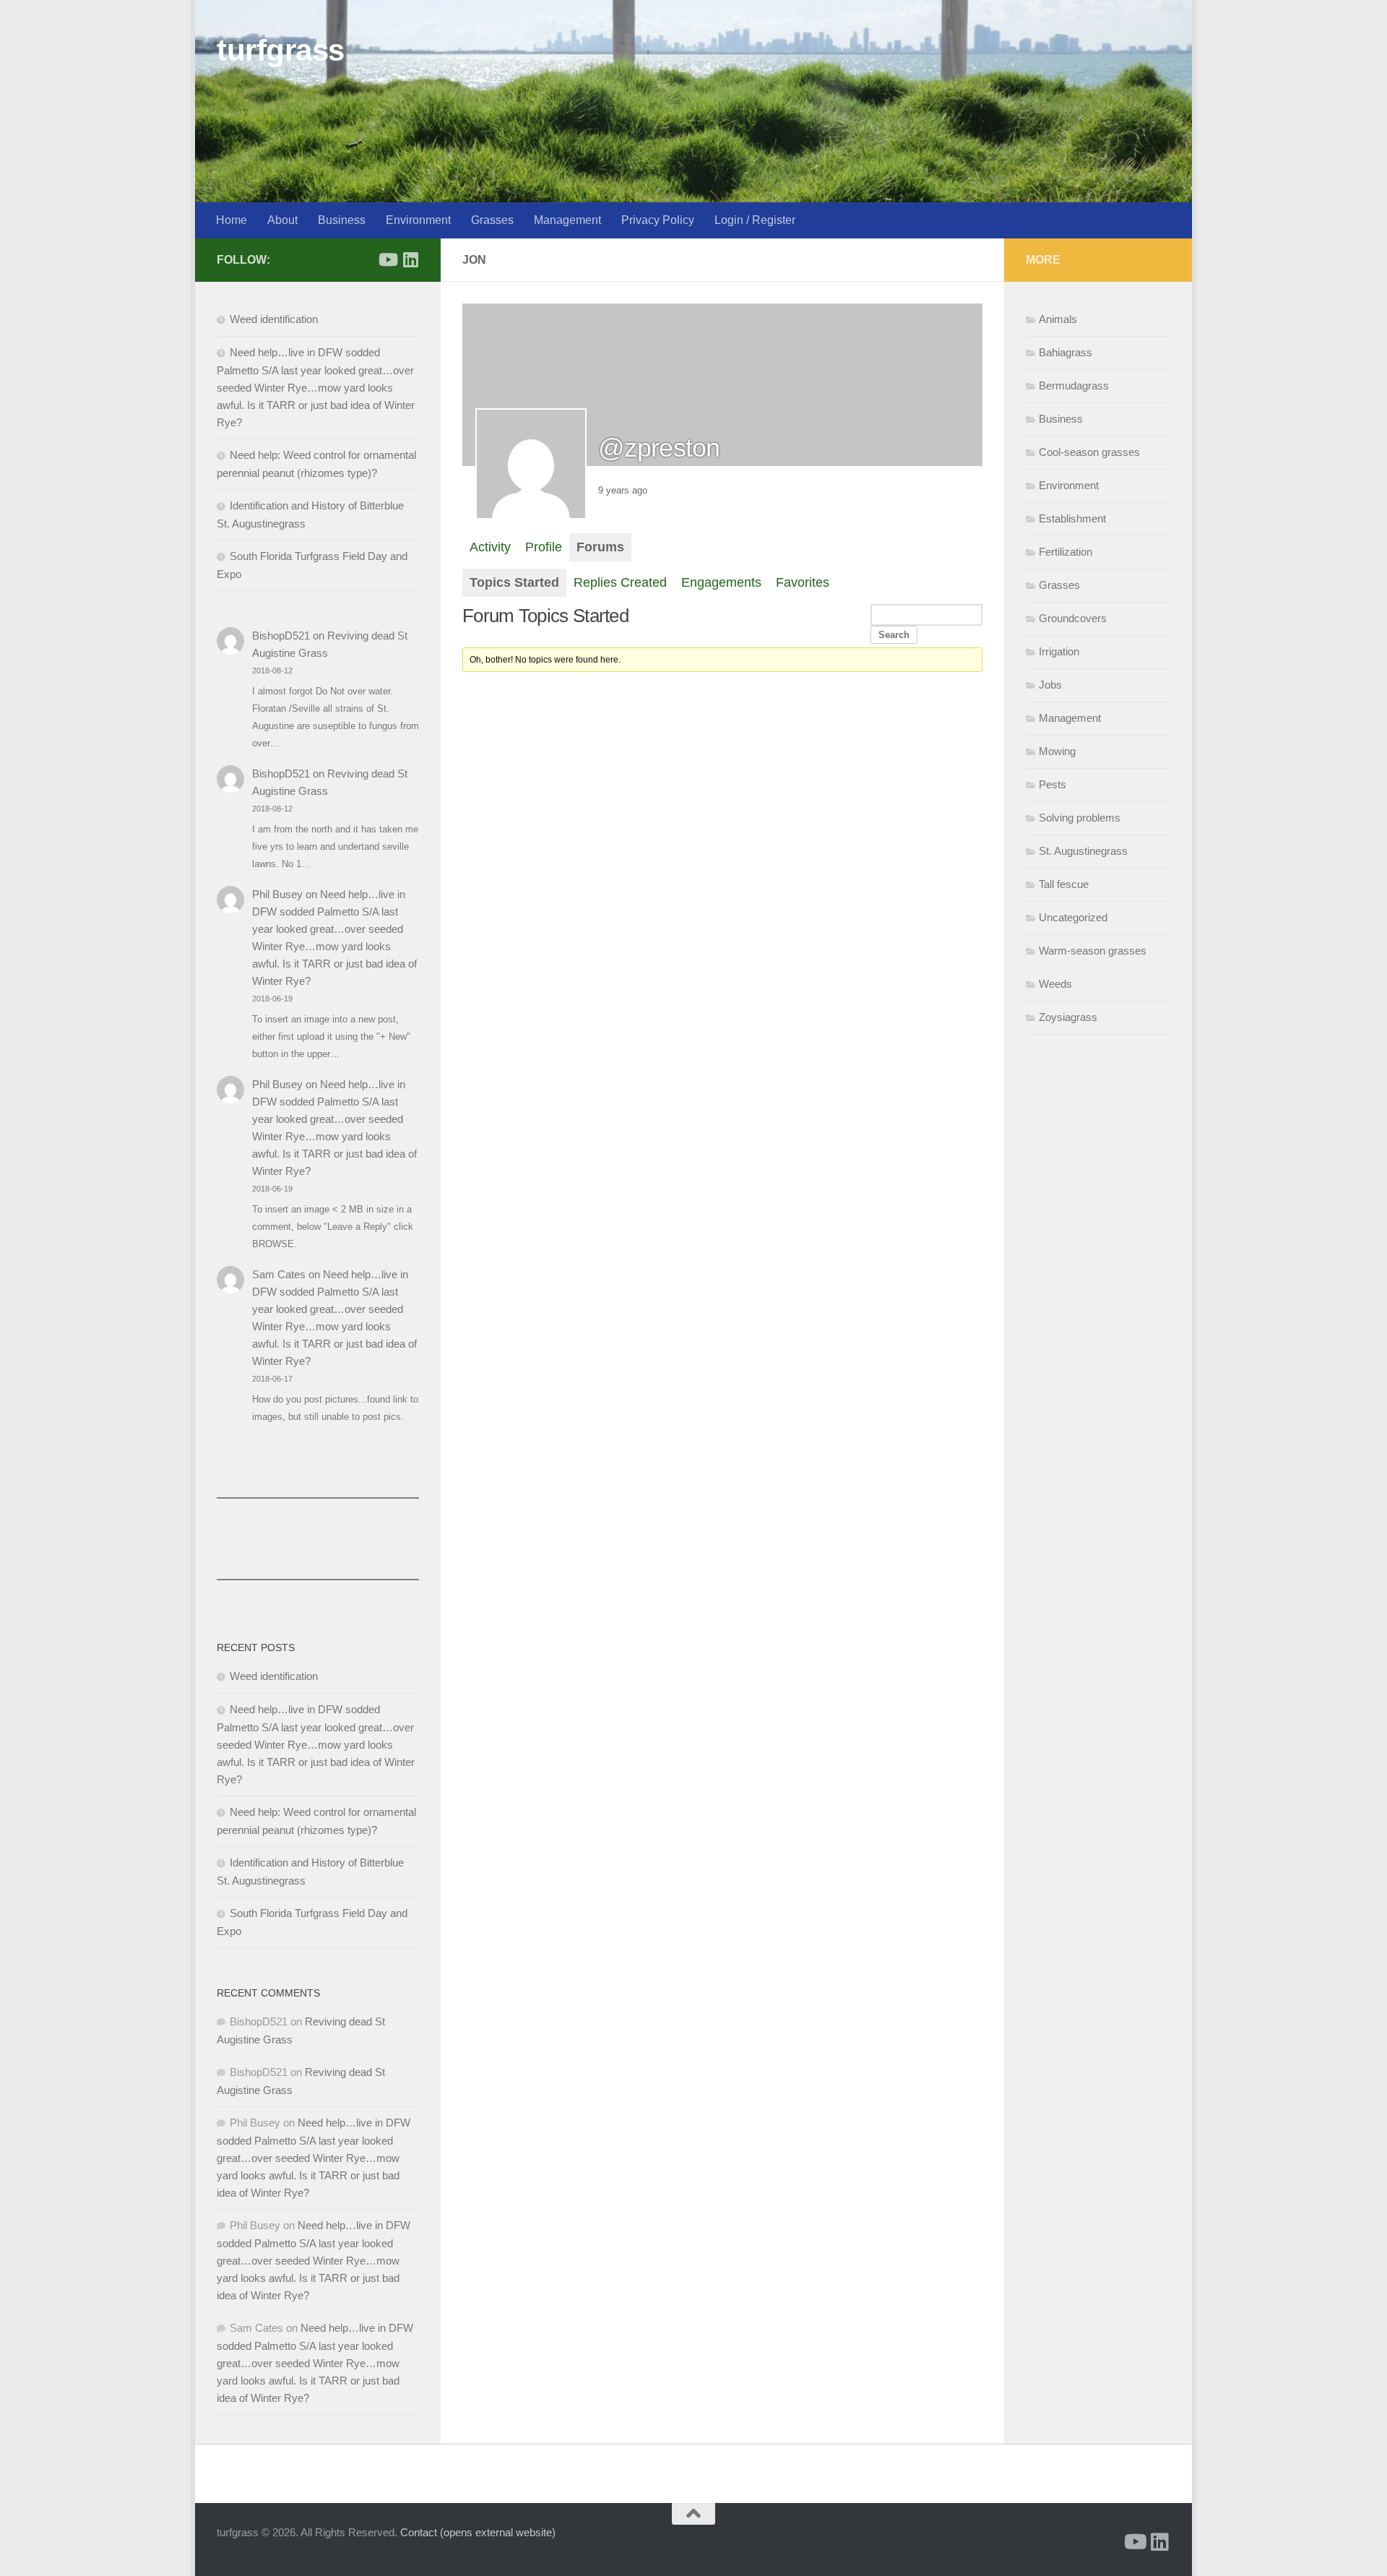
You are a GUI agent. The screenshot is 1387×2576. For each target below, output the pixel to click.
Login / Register (755, 220)
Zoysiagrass (1068, 1017)
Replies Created (620, 582)
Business (342, 220)
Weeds (1055, 984)
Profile (544, 547)
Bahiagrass (1066, 352)
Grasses (492, 220)
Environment (418, 220)
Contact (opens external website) (478, 2532)
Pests (1053, 784)
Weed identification (274, 319)
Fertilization (1066, 552)
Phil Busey (277, 894)
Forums (600, 547)
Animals (1058, 319)
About (282, 220)
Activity (490, 547)
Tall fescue (1064, 884)
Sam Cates (279, 1274)
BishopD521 (281, 636)
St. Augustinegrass (1083, 851)
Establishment (1072, 518)
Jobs (1050, 685)
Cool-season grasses (1089, 452)
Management (567, 220)
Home (232, 220)
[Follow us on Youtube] (387, 259)
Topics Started (514, 582)
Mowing (1057, 751)
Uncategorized (1073, 917)
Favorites (803, 582)
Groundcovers (1073, 618)
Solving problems (1080, 818)
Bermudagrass (1074, 385)
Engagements (721, 582)
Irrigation (1059, 651)
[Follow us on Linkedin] (410, 259)
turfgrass (281, 50)
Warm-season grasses (1093, 951)
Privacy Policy (658, 220)
